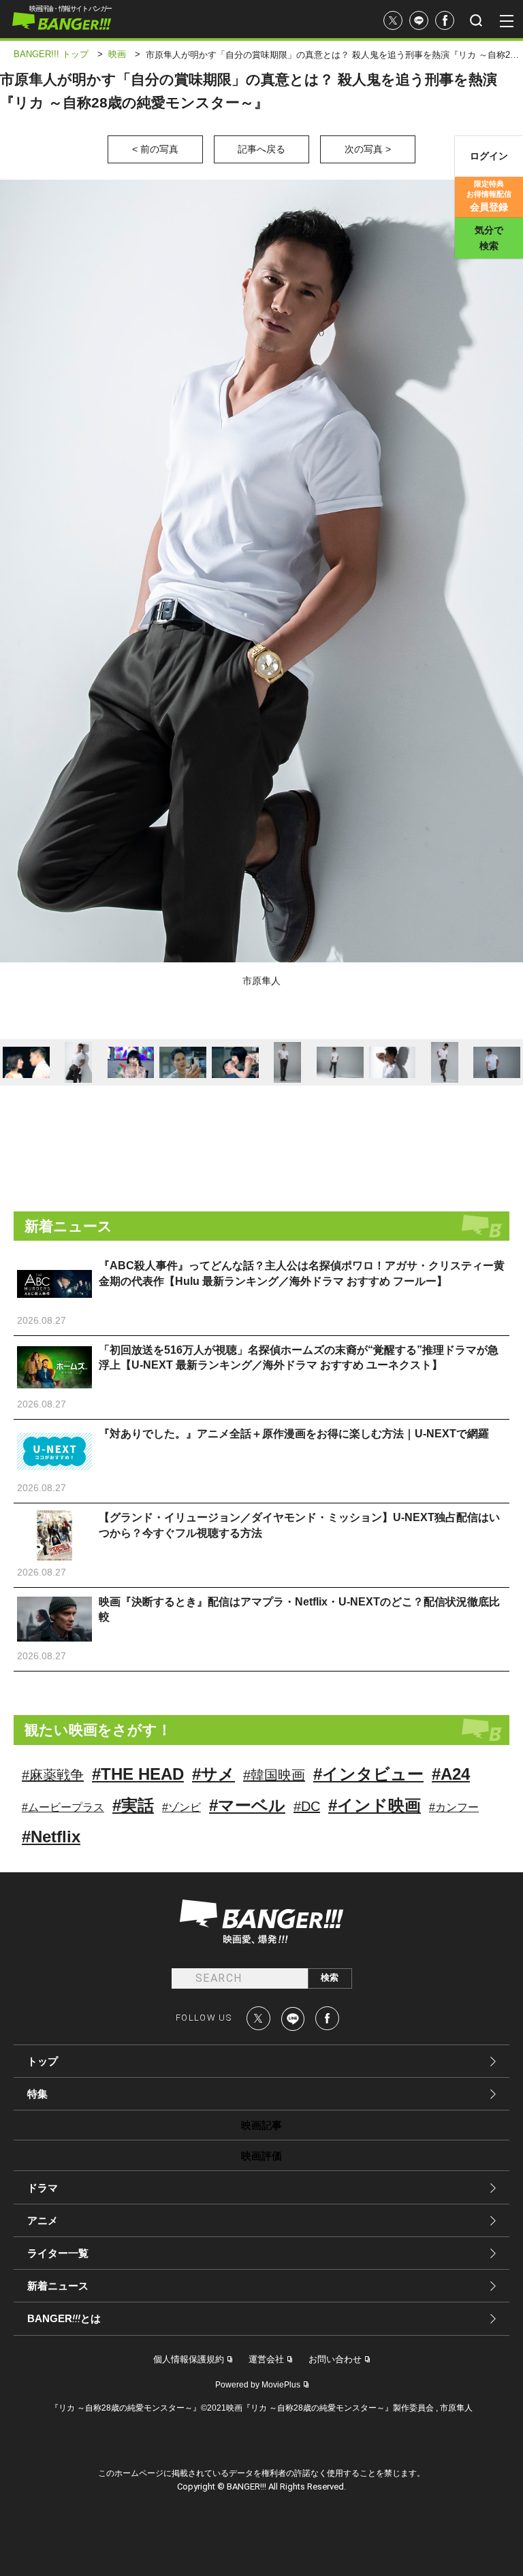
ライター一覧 (58, 2253)
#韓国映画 (274, 1775)
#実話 (133, 1805)
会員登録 (489, 196)
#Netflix (51, 1837)
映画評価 (261, 2156)
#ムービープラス (63, 1807)
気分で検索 (489, 238)
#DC (307, 1806)
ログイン (489, 156)
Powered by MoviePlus (258, 2385)
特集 (37, 2094)
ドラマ (43, 2188)
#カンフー (454, 1807)
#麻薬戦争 (53, 1775)
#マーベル (247, 1805)
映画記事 (261, 2125)
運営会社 (266, 2359)
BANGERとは (64, 2319)
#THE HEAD (138, 1774)
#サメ (213, 1774)
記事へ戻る (261, 149)
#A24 (451, 1774)
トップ (43, 2061)
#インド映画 (375, 1805)
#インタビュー (368, 1774)
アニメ (43, 2220)
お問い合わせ (335, 2359)
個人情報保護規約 (189, 2359)
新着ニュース (58, 2286)
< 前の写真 (155, 149)
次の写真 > (368, 149)
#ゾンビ (181, 1807)
